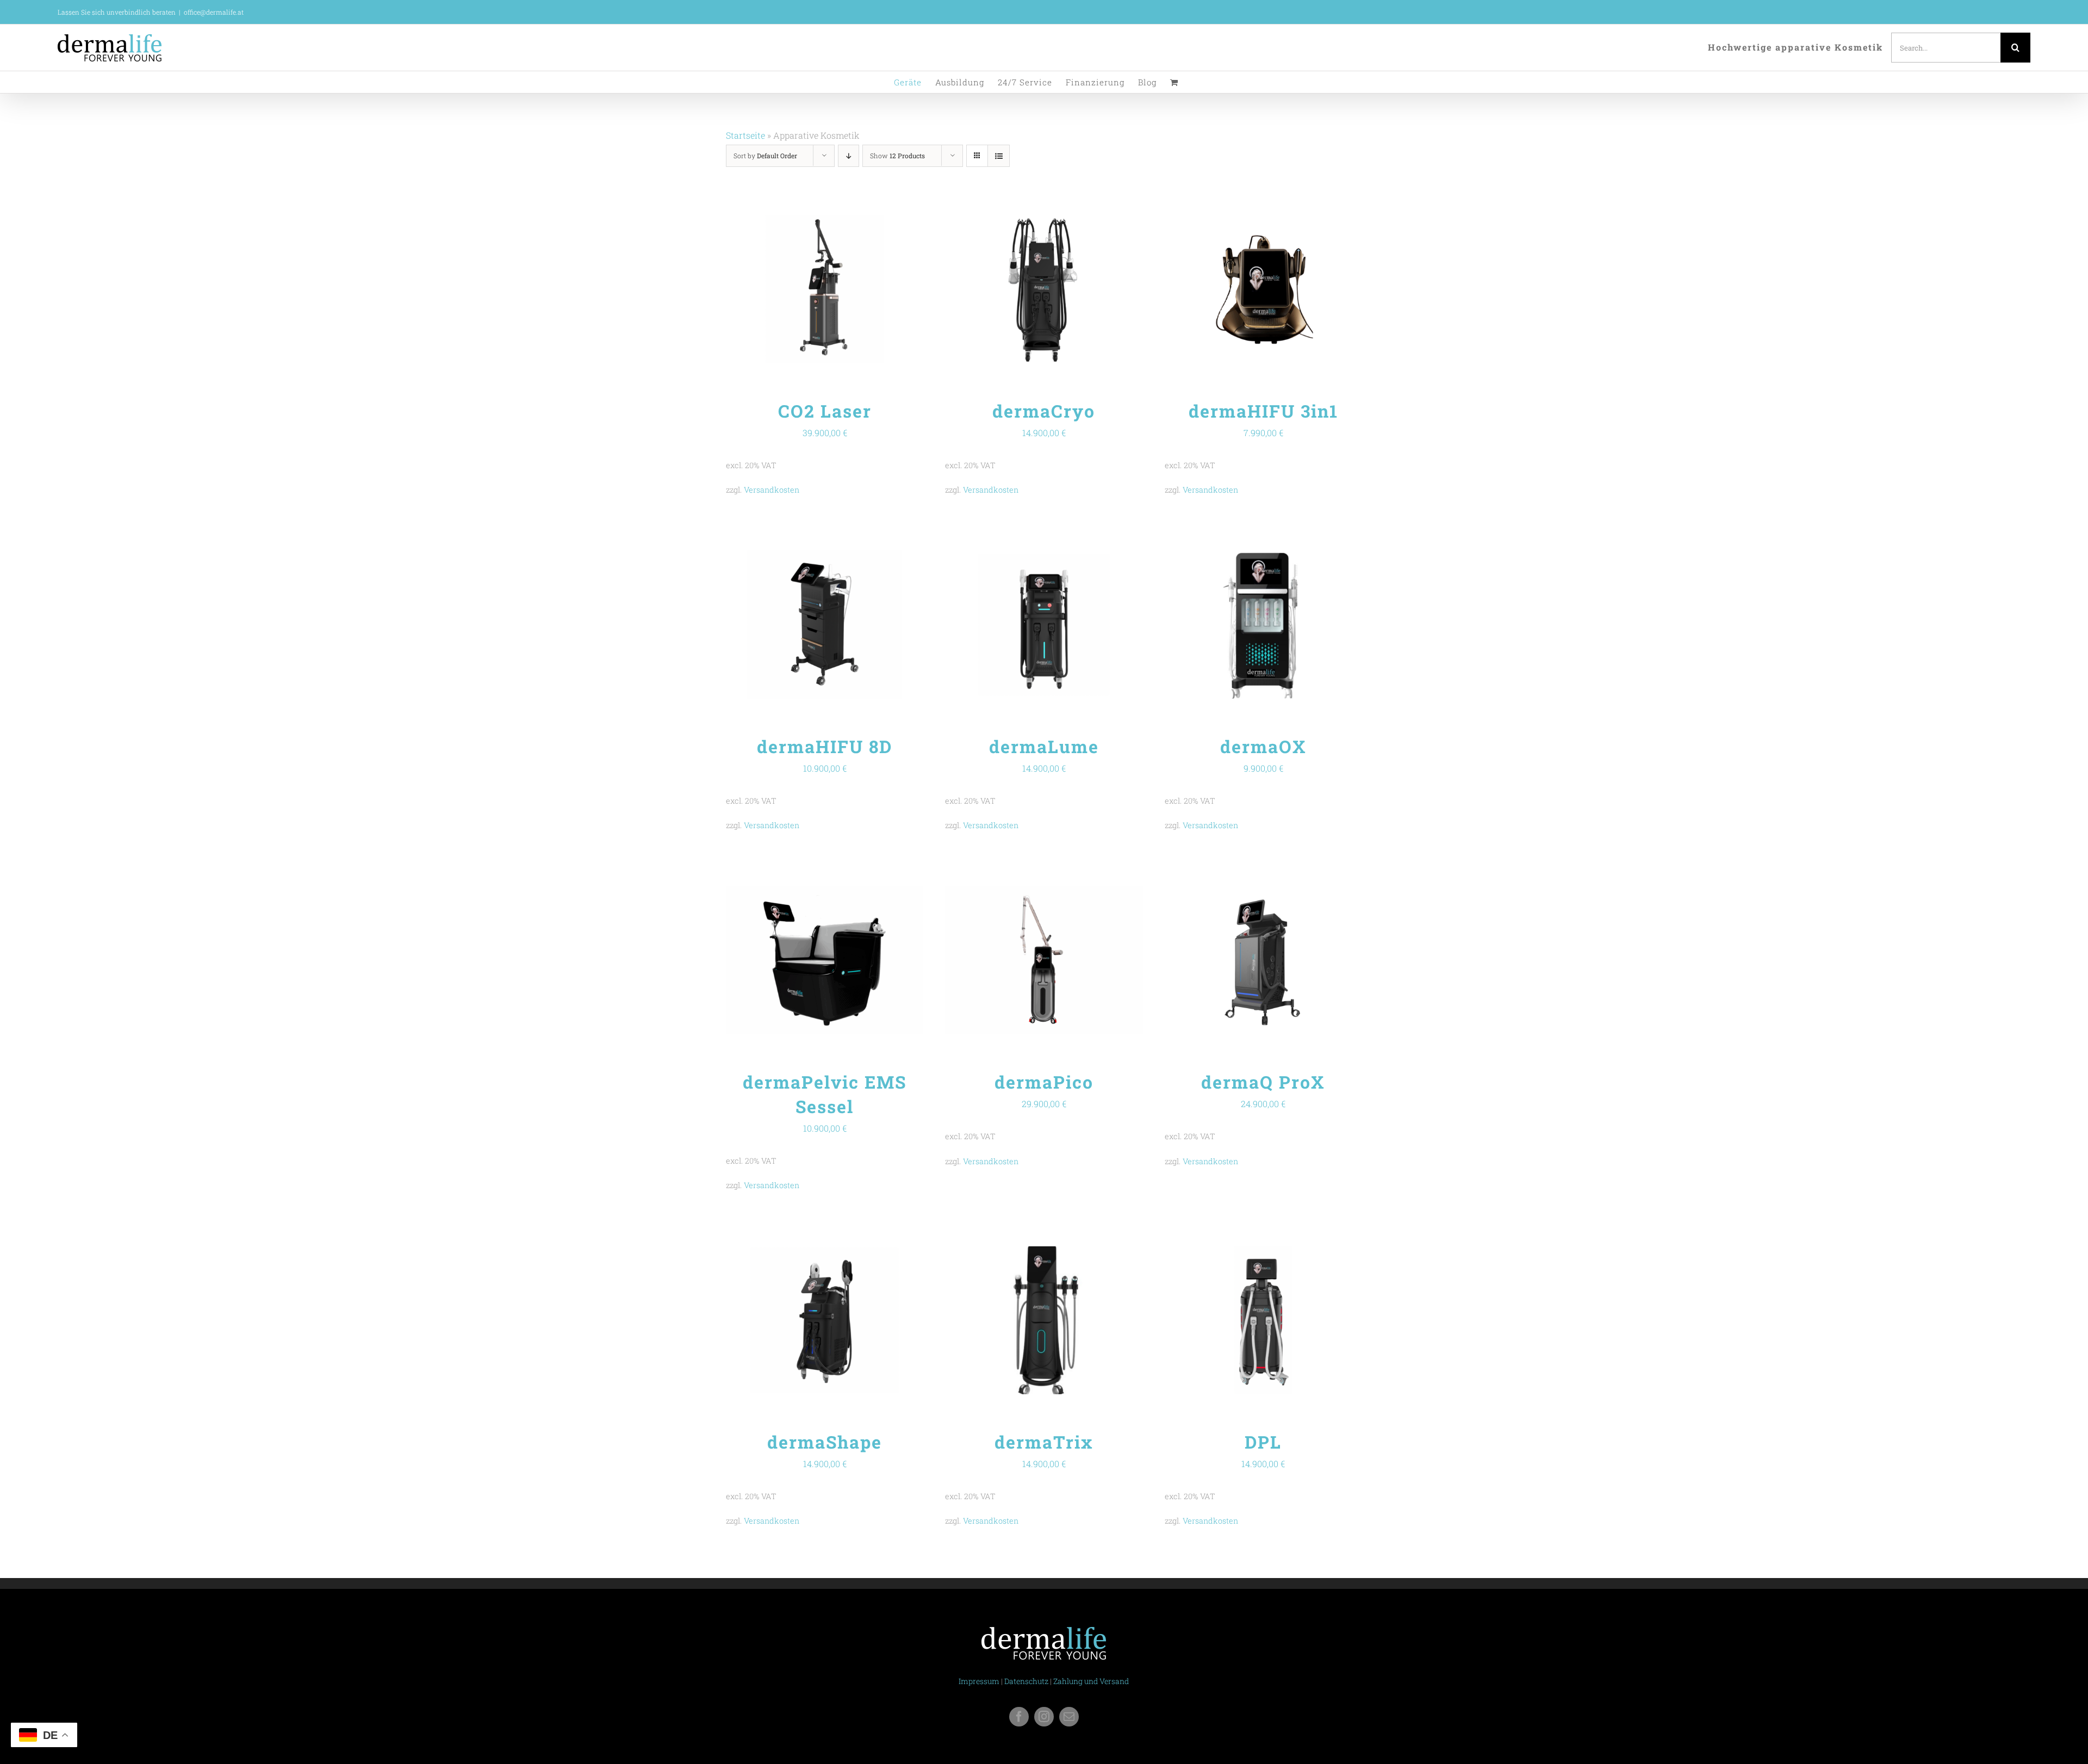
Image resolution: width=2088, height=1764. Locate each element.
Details (858, 291)
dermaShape (825, 1442)
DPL (1263, 1442)
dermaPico (1044, 1082)
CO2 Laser (825, 411)
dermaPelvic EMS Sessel (825, 1094)
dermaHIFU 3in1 (1263, 411)
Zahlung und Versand (1091, 1681)
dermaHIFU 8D (825, 746)
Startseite (745, 135)
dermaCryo (1044, 411)
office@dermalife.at (214, 12)
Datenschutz (1026, 1681)
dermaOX (1263, 746)
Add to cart (801, 291)
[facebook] (1019, 1717)
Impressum (979, 1681)
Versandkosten (772, 490)
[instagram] (1044, 1717)
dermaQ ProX (1263, 1082)
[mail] (1069, 1717)
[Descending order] (849, 156)
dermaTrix (1044, 1442)
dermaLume (1044, 746)
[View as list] (999, 156)
